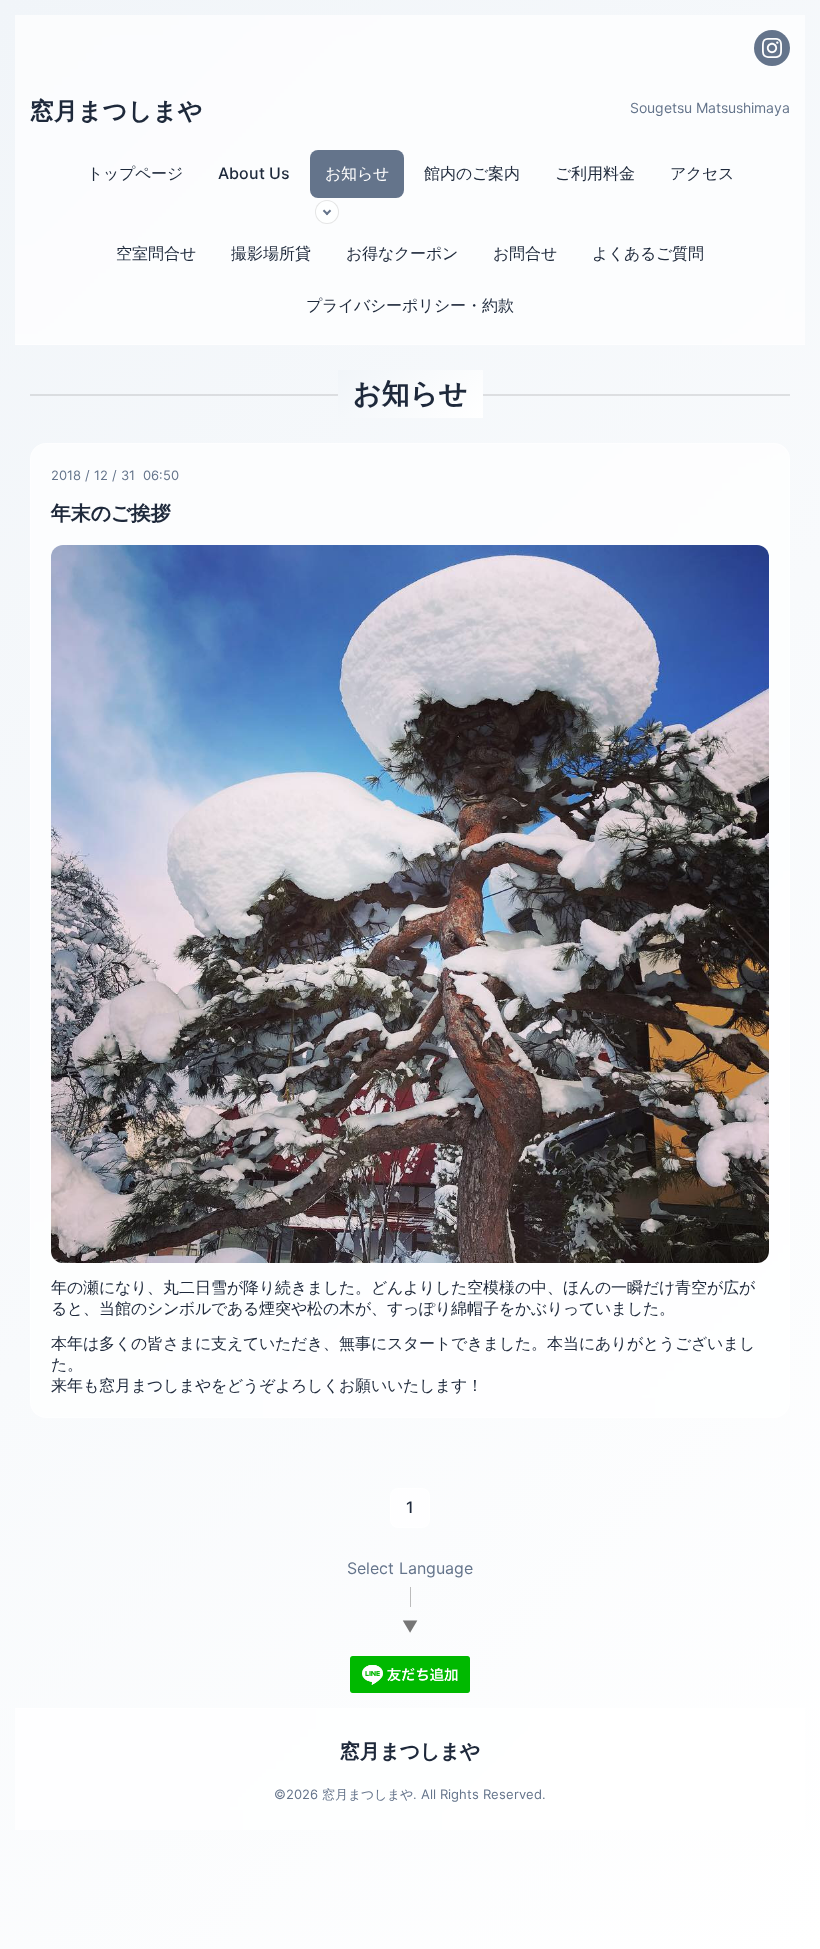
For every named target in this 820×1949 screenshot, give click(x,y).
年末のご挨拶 (111, 513)
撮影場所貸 (271, 253)
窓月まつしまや (116, 110)
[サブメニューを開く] (327, 212)
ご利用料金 (595, 173)
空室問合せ (156, 253)
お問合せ (525, 253)
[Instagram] (772, 48)
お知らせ (357, 173)
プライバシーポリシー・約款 (410, 305)
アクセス (702, 173)
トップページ (135, 173)
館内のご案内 (472, 173)
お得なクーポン (402, 253)
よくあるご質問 (648, 253)
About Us (254, 173)
